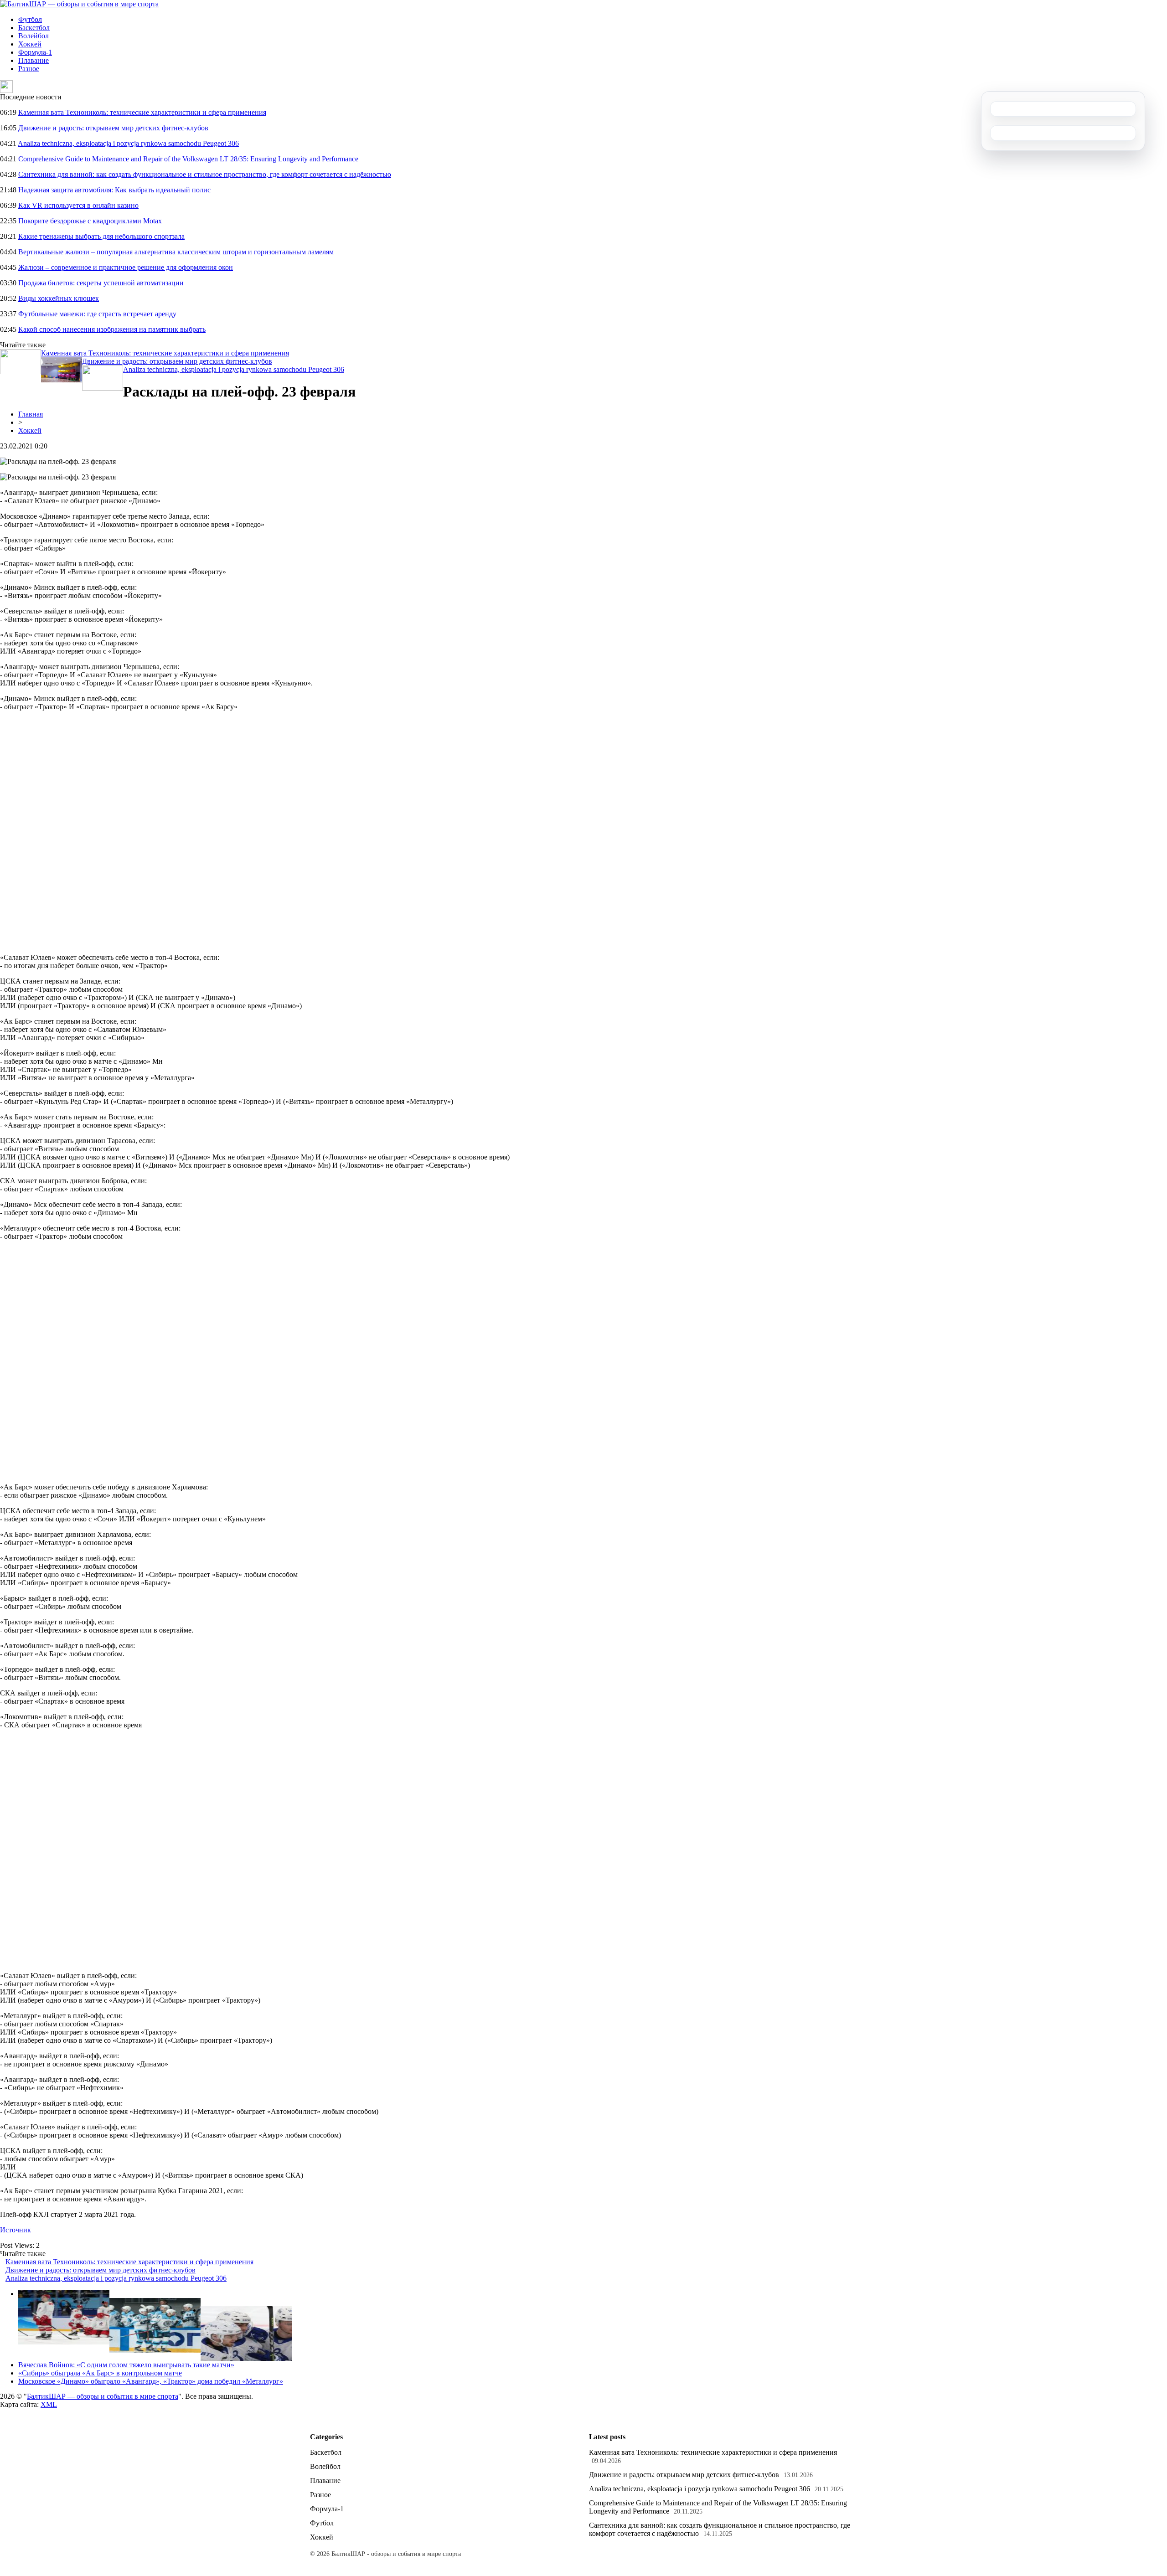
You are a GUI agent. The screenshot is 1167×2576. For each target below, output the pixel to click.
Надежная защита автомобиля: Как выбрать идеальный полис (114, 190)
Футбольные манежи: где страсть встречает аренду (97, 314)
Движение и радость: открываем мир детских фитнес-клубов (113, 128)
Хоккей (30, 44)
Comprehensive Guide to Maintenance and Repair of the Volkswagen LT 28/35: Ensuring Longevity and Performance (188, 159)
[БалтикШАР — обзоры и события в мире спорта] (79, 4)
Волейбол (34, 36)
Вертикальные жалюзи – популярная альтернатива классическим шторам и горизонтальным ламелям (176, 252)
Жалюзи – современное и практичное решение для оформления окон (126, 267)
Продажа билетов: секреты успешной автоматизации (101, 283)
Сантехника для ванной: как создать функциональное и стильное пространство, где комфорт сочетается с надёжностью (205, 174)
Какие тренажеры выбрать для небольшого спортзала (101, 236)
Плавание (34, 60)
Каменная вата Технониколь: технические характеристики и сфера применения (142, 112)
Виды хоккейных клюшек (59, 298)
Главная (31, 414)
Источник (15, 2230)
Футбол (30, 19)
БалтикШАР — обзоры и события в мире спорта (103, 2396)
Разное (29, 69)
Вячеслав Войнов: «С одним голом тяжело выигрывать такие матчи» (126, 2365)
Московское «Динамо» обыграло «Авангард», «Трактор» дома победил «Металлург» (151, 2381)
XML (49, 2404)
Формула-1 (35, 52)
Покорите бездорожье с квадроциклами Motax (90, 221)
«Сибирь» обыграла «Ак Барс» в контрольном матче (100, 2373)
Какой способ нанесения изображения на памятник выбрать (112, 329)
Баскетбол (34, 28)
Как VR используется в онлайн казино (78, 205)
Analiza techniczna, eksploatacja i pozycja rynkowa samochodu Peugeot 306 (128, 143)
